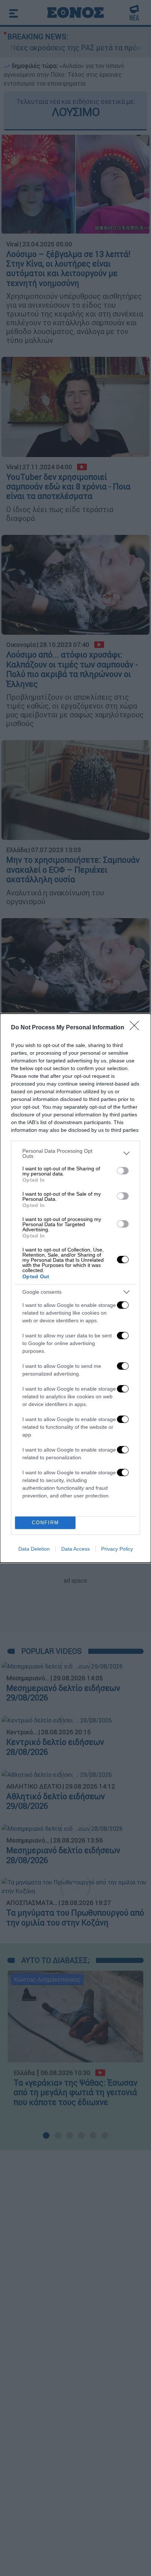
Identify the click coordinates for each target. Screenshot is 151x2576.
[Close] (137, 1028)
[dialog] (75, 1288)
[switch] (123, 1171)
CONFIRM (45, 1523)
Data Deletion (34, 1549)
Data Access (75, 1549)
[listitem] (75, 1153)
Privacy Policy (117, 1549)
